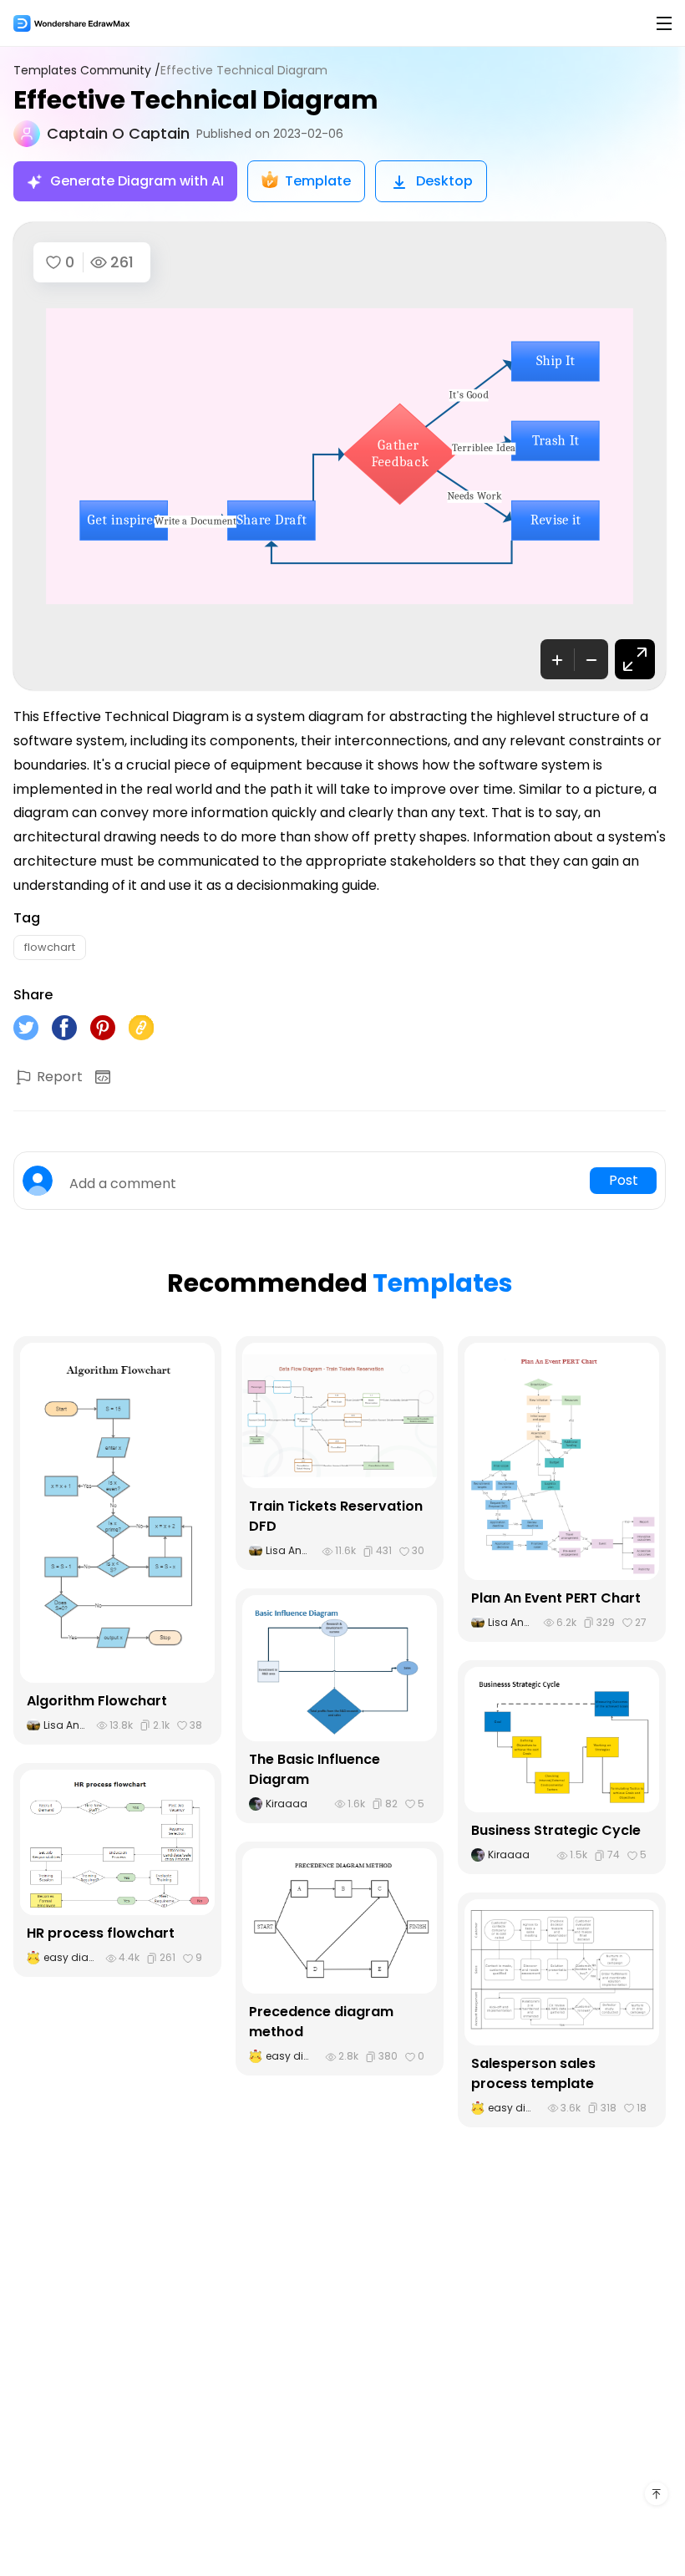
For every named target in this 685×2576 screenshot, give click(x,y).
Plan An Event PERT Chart (556, 1598)
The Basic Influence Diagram (315, 1769)
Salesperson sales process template (533, 2073)
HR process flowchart (101, 1933)
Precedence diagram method (321, 2022)
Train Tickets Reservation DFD (336, 1516)
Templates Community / (87, 71)
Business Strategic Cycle (556, 1830)
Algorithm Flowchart (97, 1701)
